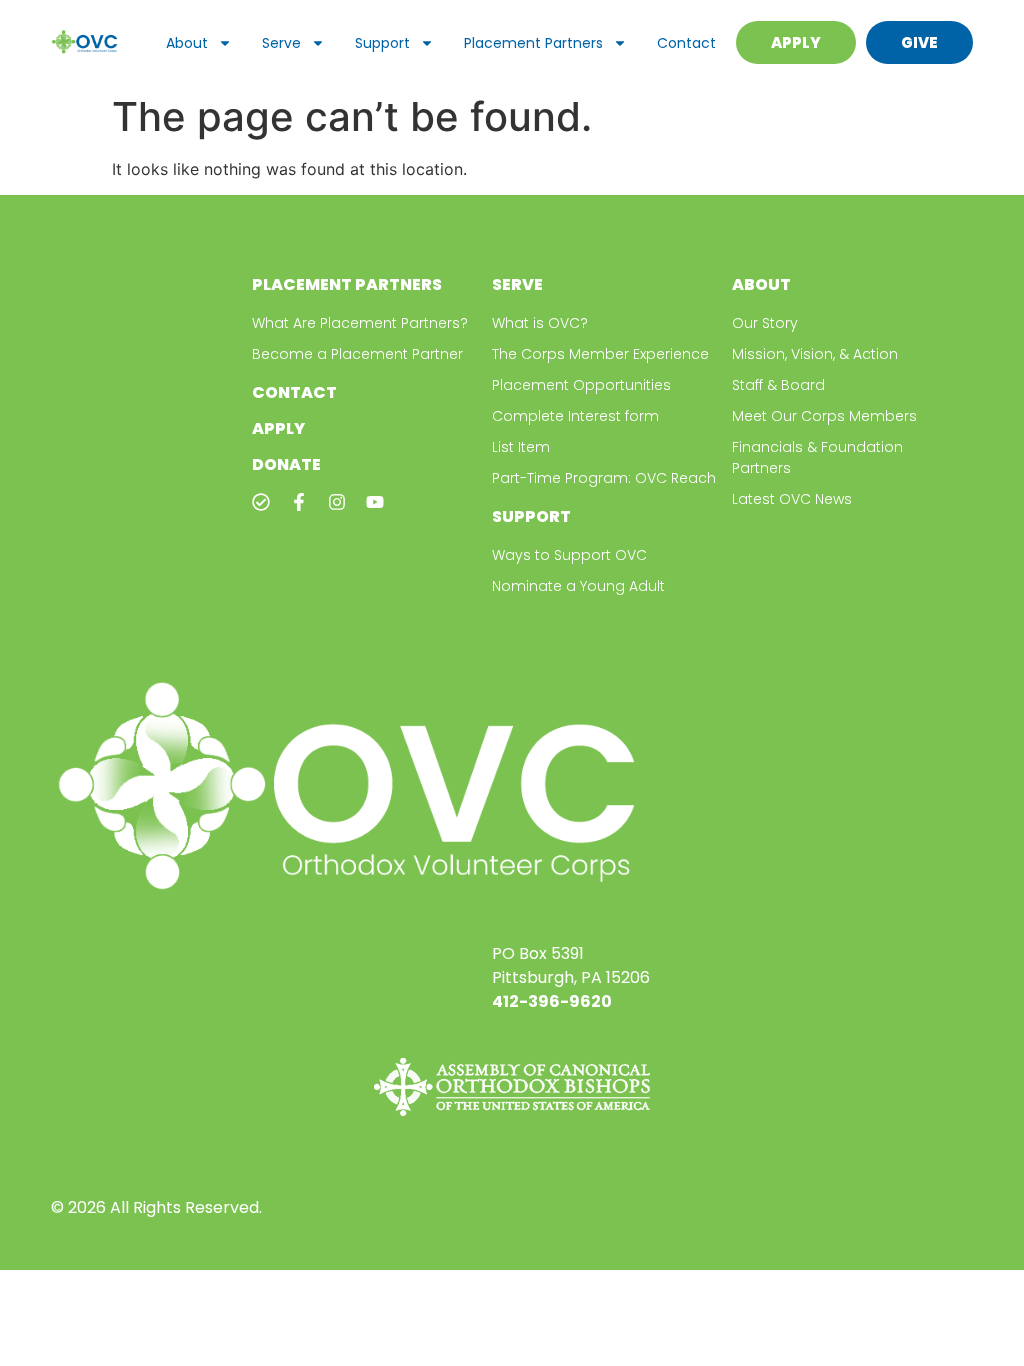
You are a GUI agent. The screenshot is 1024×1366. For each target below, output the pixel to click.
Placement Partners (533, 43)
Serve (281, 43)
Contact (686, 43)
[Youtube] (375, 502)
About (187, 43)
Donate (286, 464)
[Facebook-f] (299, 502)
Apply (278, 428)
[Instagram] (337, 502)
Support (382, 43)
